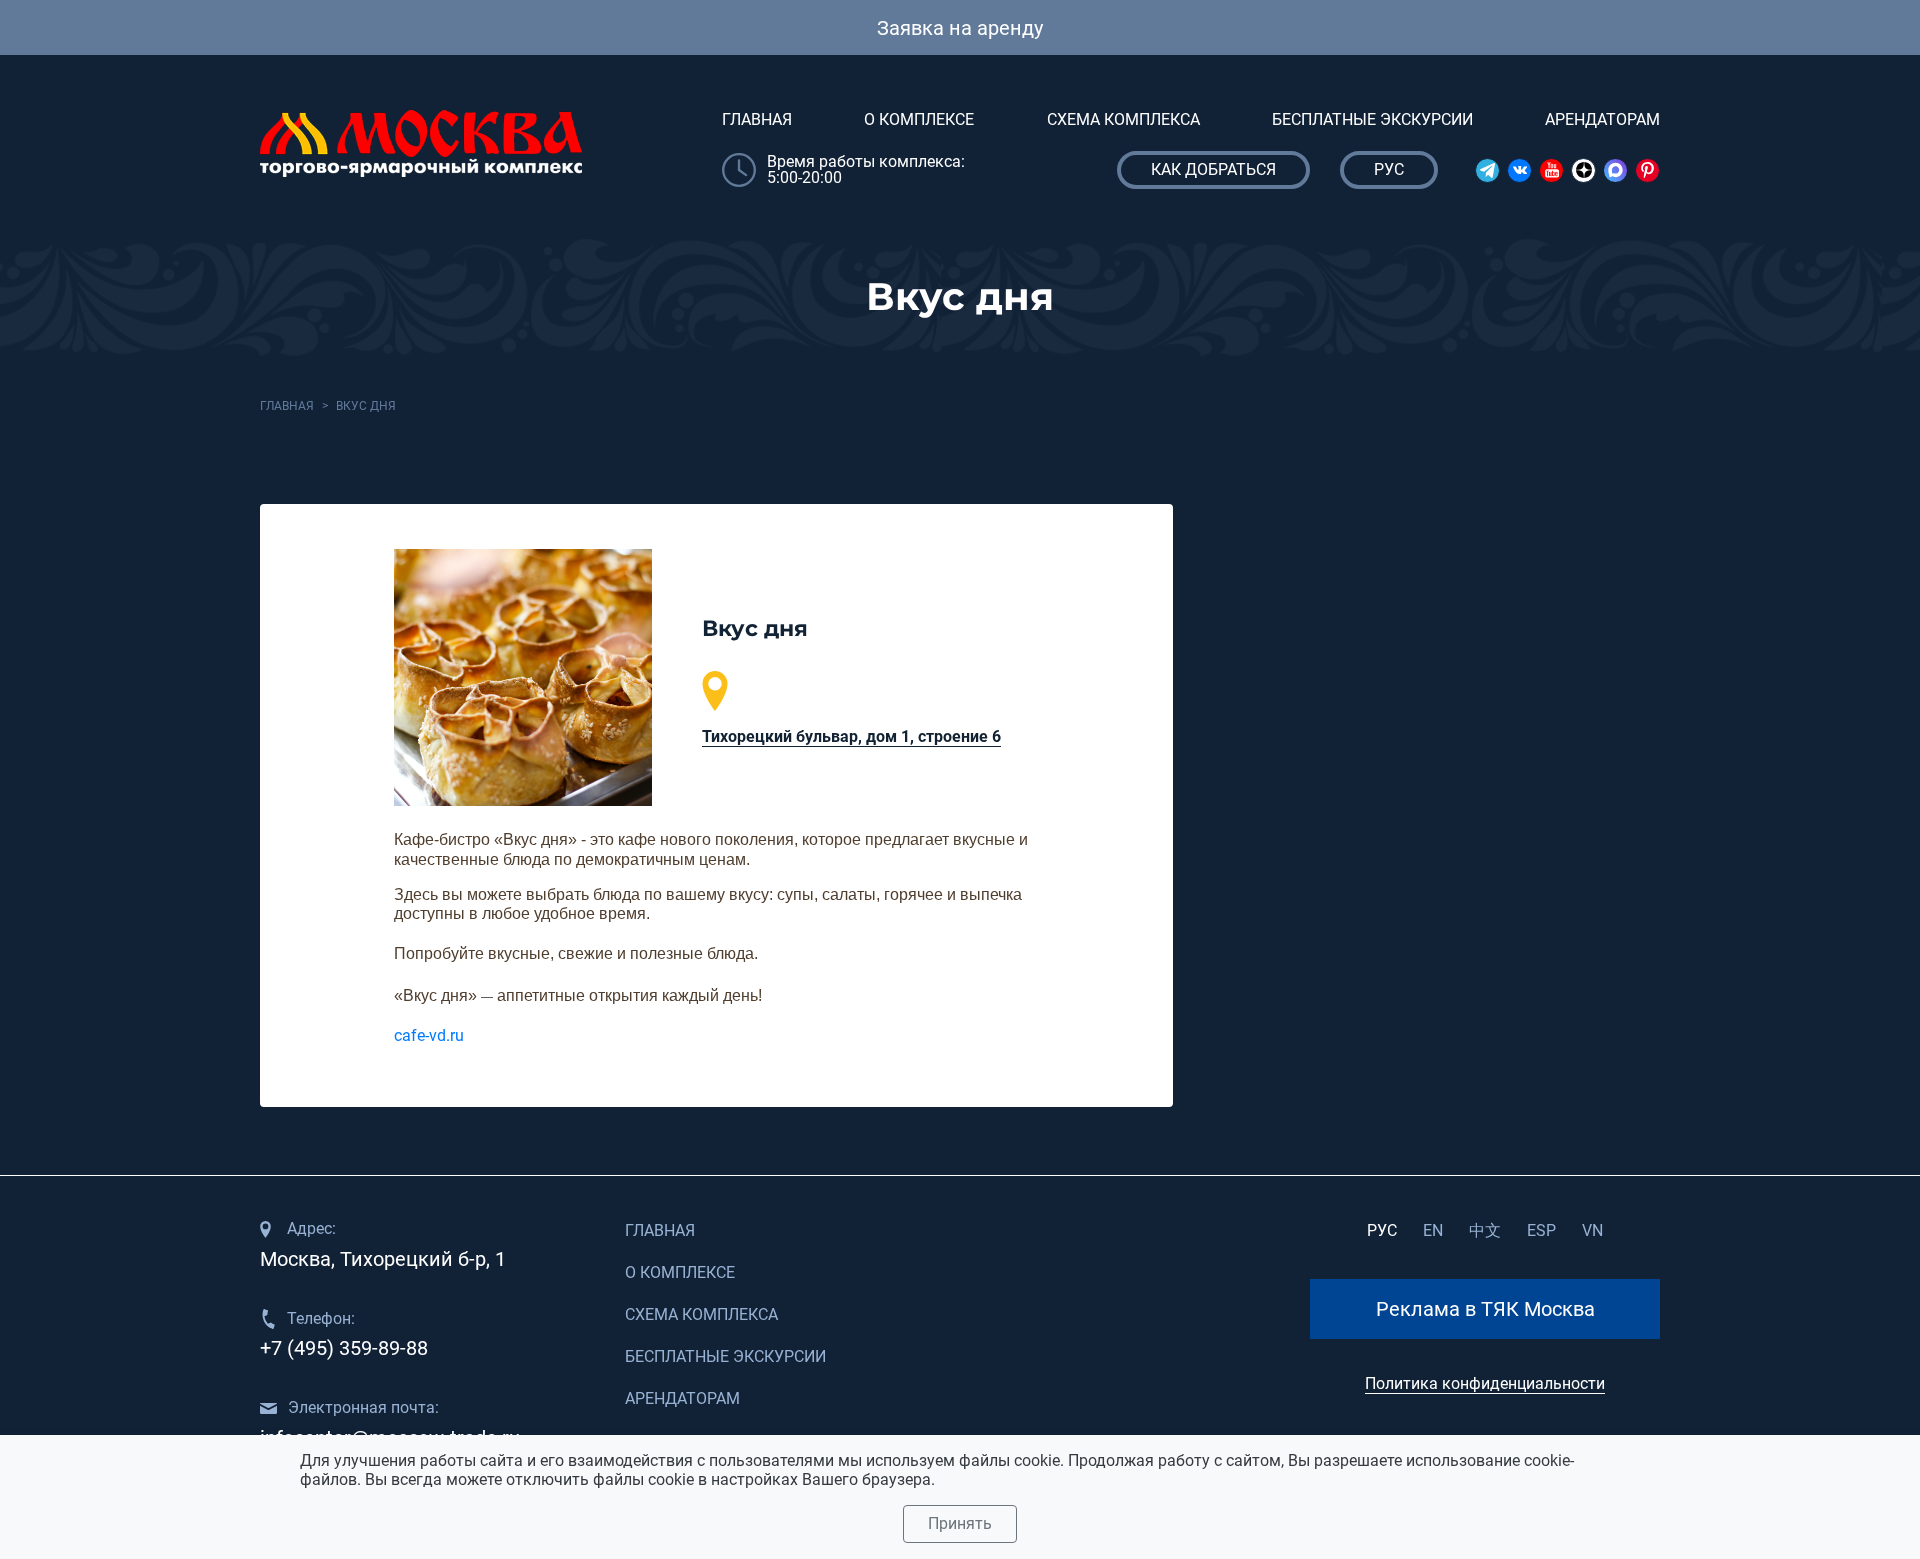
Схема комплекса (1123, 119)
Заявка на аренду (960, 28)
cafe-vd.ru (429, 1035)
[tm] (1487, 170)
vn (1592, 1230)
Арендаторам (1602, 119)
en (1433, 1230)
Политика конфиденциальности (1485, 1383)
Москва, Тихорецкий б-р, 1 (383, 1259)
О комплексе (919, 119)
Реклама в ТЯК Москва (1485, 1309)
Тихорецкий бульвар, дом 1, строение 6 (851, 736)
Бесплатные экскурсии (1372, 119)
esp (1541, 1230)
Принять (960, 1523)
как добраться (1213, 169)
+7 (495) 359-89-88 (344, 1348)
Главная (757, 119)
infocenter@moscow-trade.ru (390, 1438)
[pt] (1647, 170)
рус (1382, 1230)
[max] (1615, 170)
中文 (1485, 1230)
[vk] (1519, 170)
